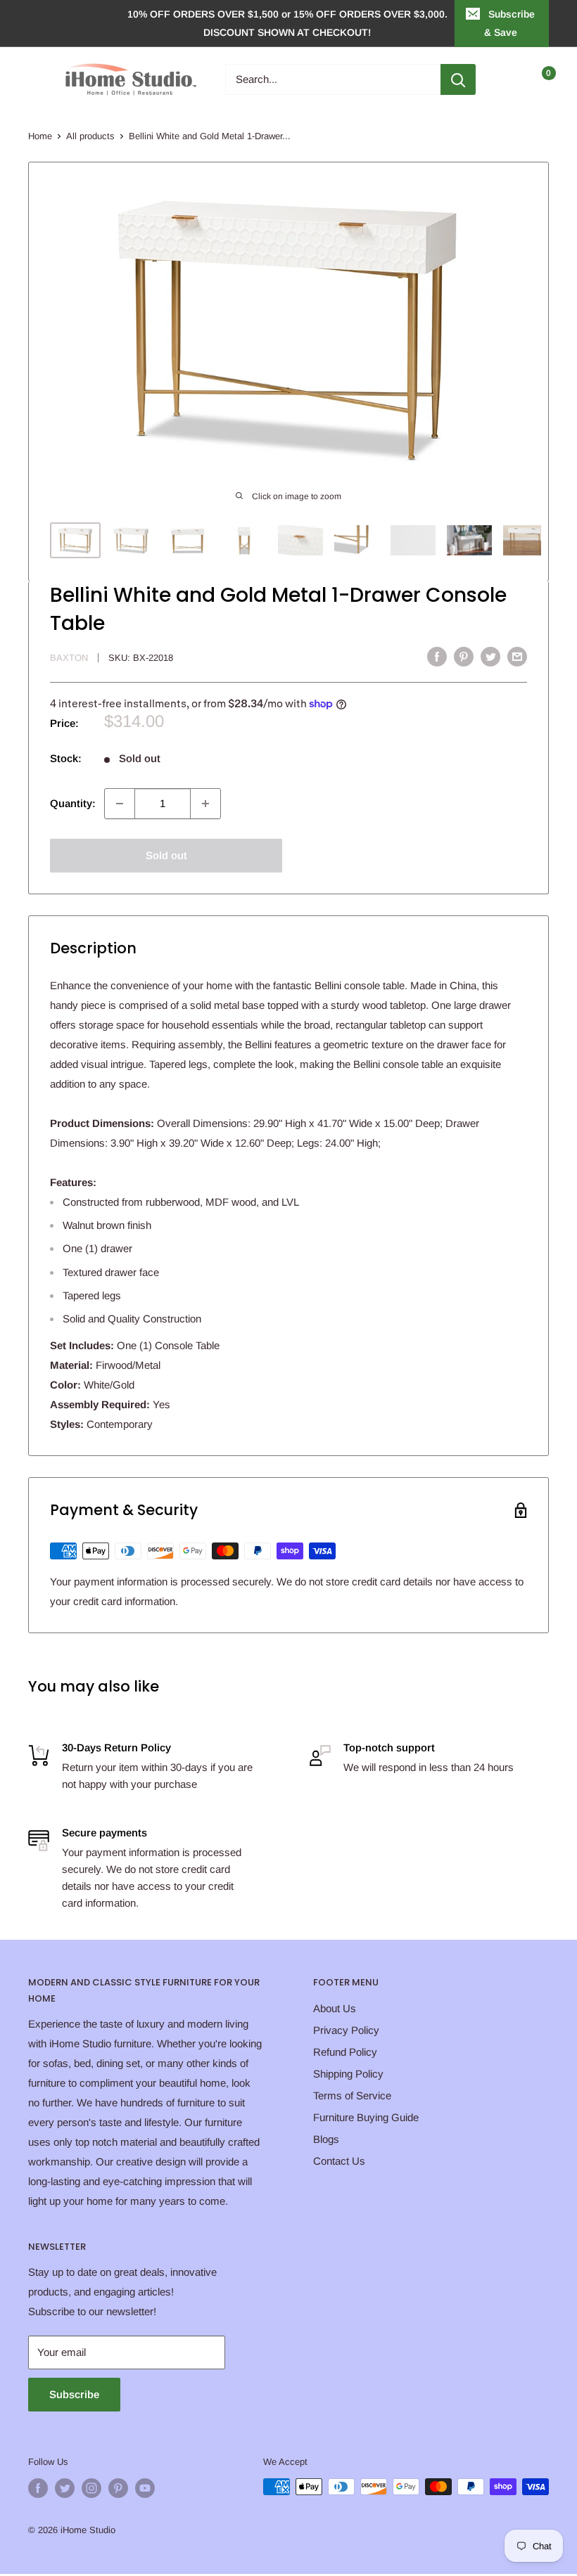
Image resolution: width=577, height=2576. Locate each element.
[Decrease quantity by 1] (120, 804)
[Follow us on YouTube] (145, 2488)
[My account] (509, 79)
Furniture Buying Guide (366, 2117)
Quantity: (73, 803)
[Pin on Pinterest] (464, 656)
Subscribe (74, 2394)
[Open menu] (35, 79)
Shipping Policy (348, 2074)
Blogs (326, 2139)
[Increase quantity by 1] (205, 804)
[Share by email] (517, 656)
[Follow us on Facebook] (38, 2488)
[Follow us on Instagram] (91, 2488)
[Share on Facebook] (437, 656)
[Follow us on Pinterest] (118, 2488)
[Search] (458, 79)
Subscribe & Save (510, 23)
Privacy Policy (346, 2030)
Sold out (166, 855)
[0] (537, 79)
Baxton (69, 658)
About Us (335, 2008)
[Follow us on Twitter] (65, 2488)
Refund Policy (345, 2052)
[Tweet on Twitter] (490, 656)
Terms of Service (352, 2095)
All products (90, 136)
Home (40, 136)
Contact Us (339, 2161)
